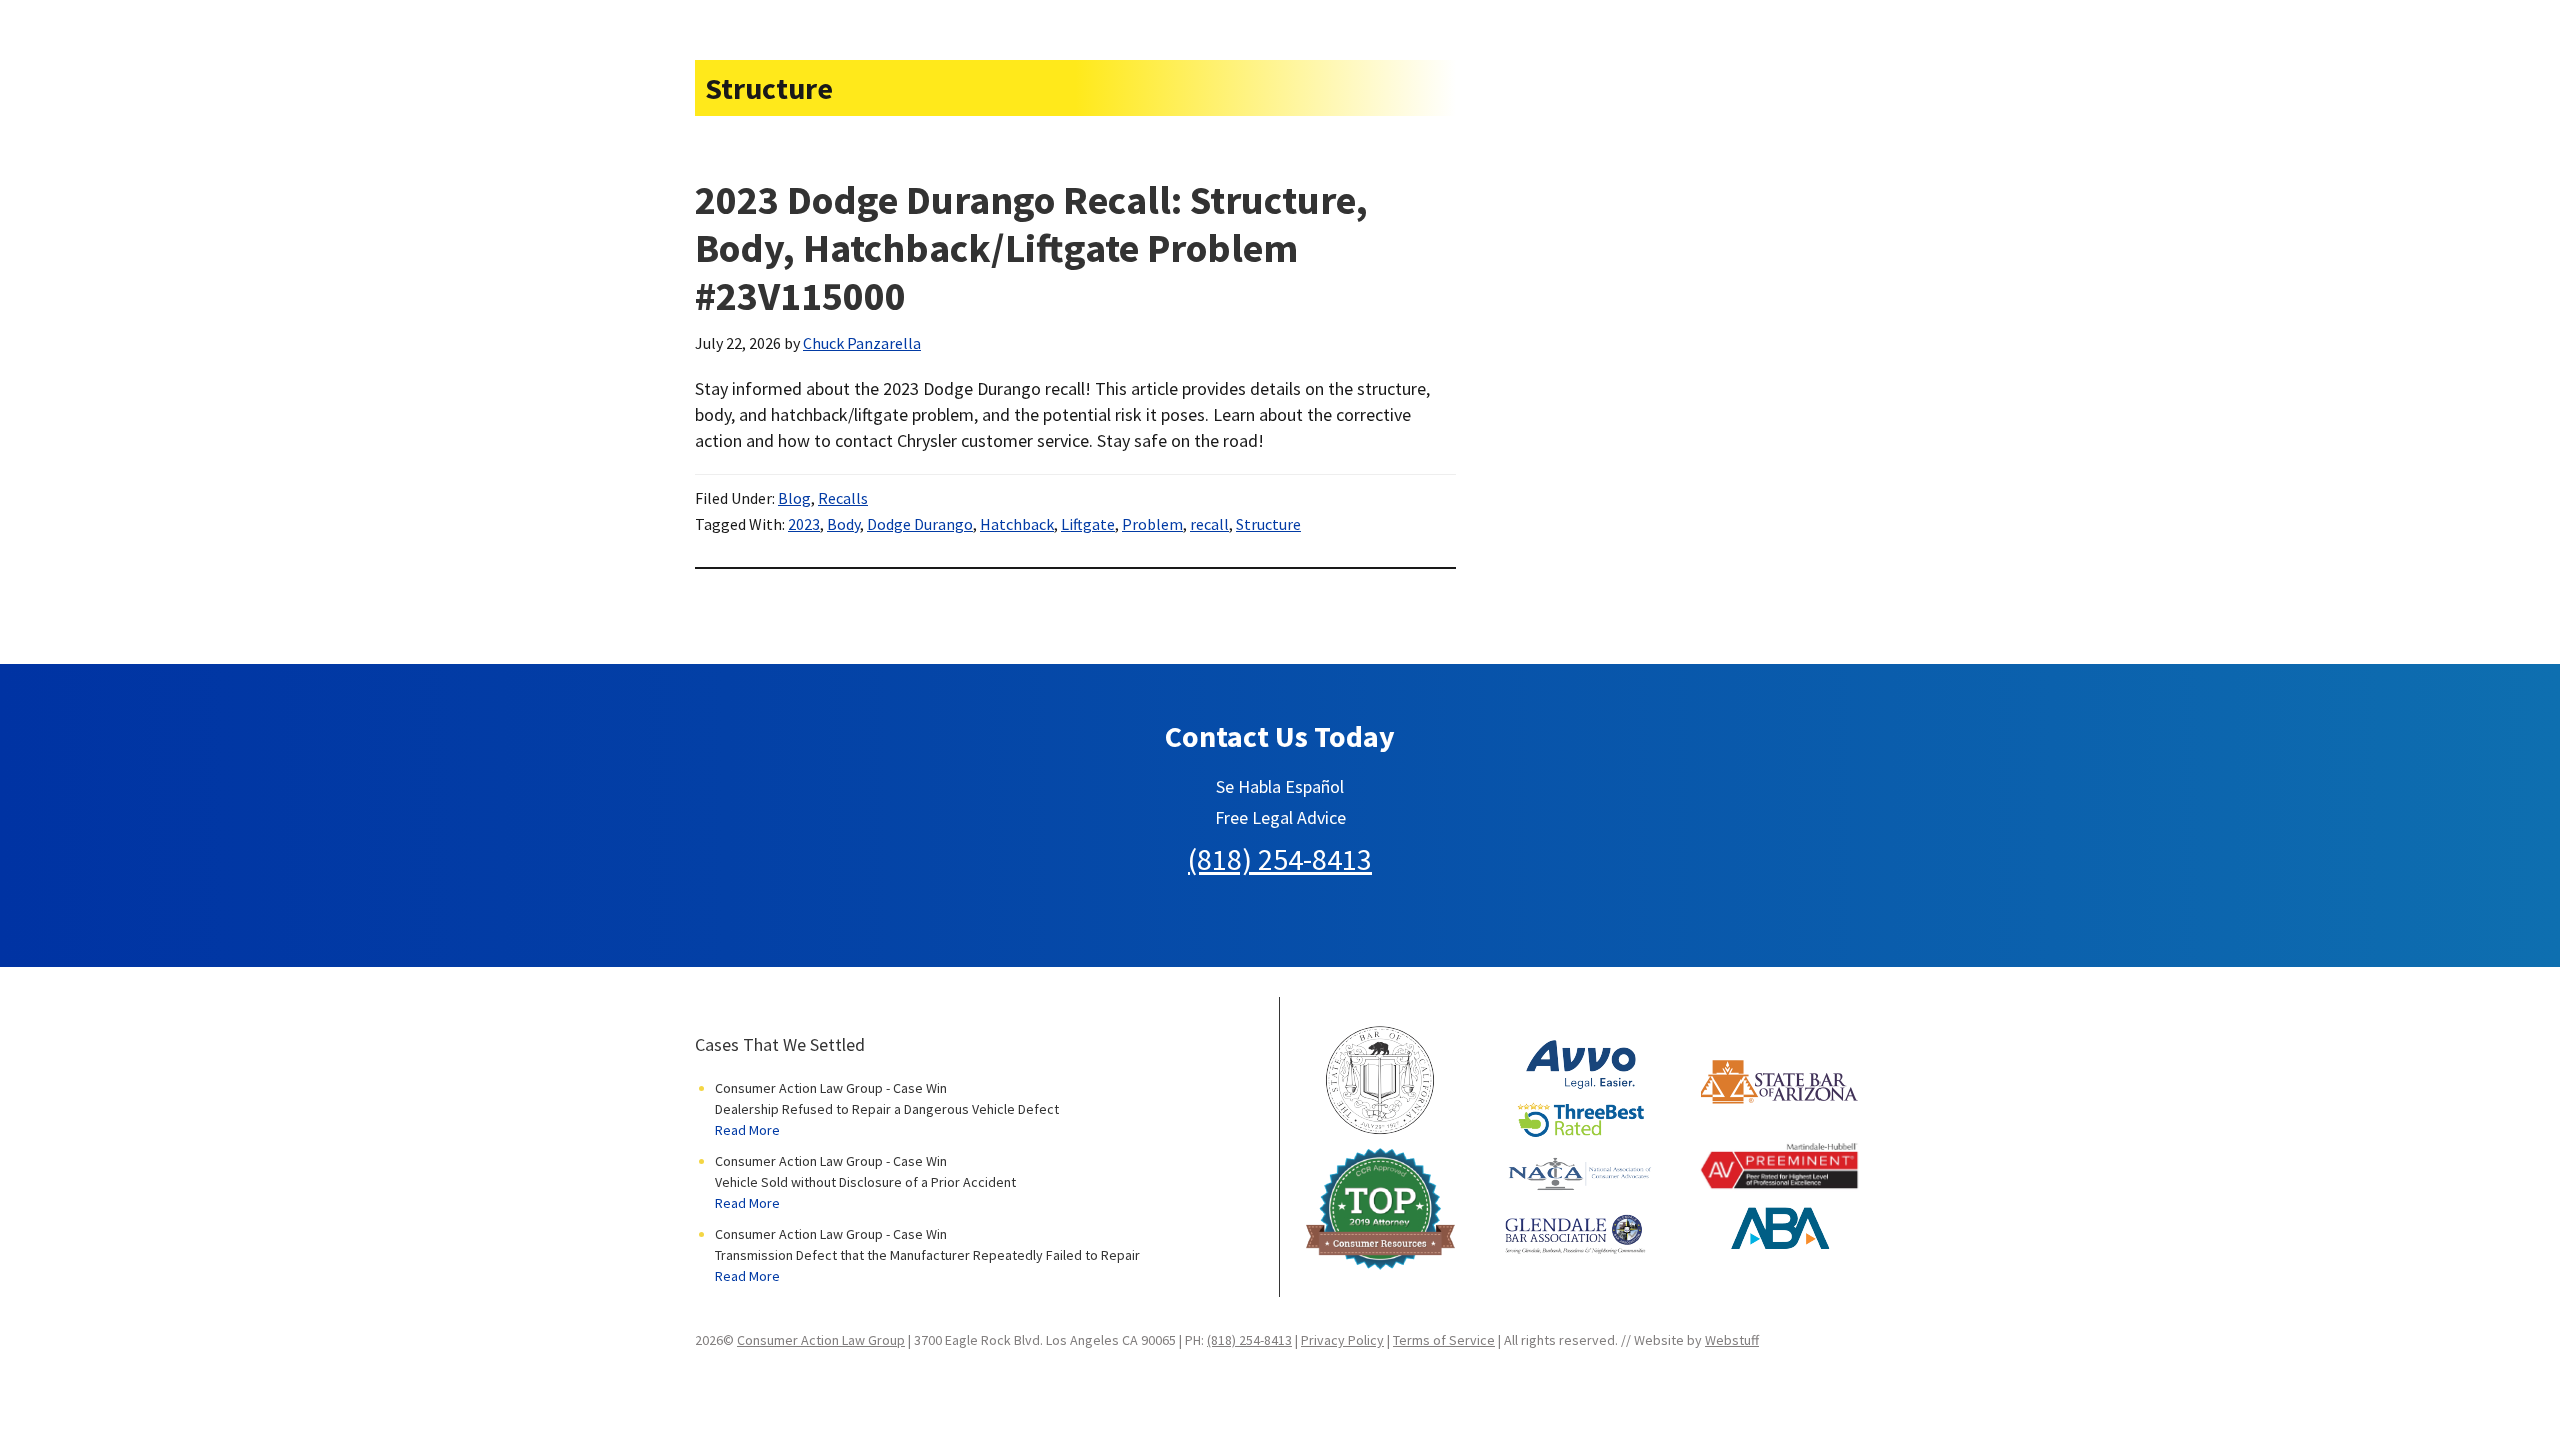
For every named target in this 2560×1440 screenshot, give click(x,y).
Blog (794, 498)
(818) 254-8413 (1280, 859)
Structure (1268, 524)
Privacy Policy (1342, 1340)
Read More (747, 1130)
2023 (804, 524)
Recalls (843, 498)
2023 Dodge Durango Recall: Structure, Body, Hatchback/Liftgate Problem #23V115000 (1031, 248)
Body (843, 524)
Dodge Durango (920, 524)
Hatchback (1017, 524)
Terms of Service (1444, 1340)
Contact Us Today (1280, 736)
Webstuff (1732, 1340)
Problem (1152, 524)
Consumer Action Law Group (821, 1340)
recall (1209, 524)
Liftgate (1088, 524)
